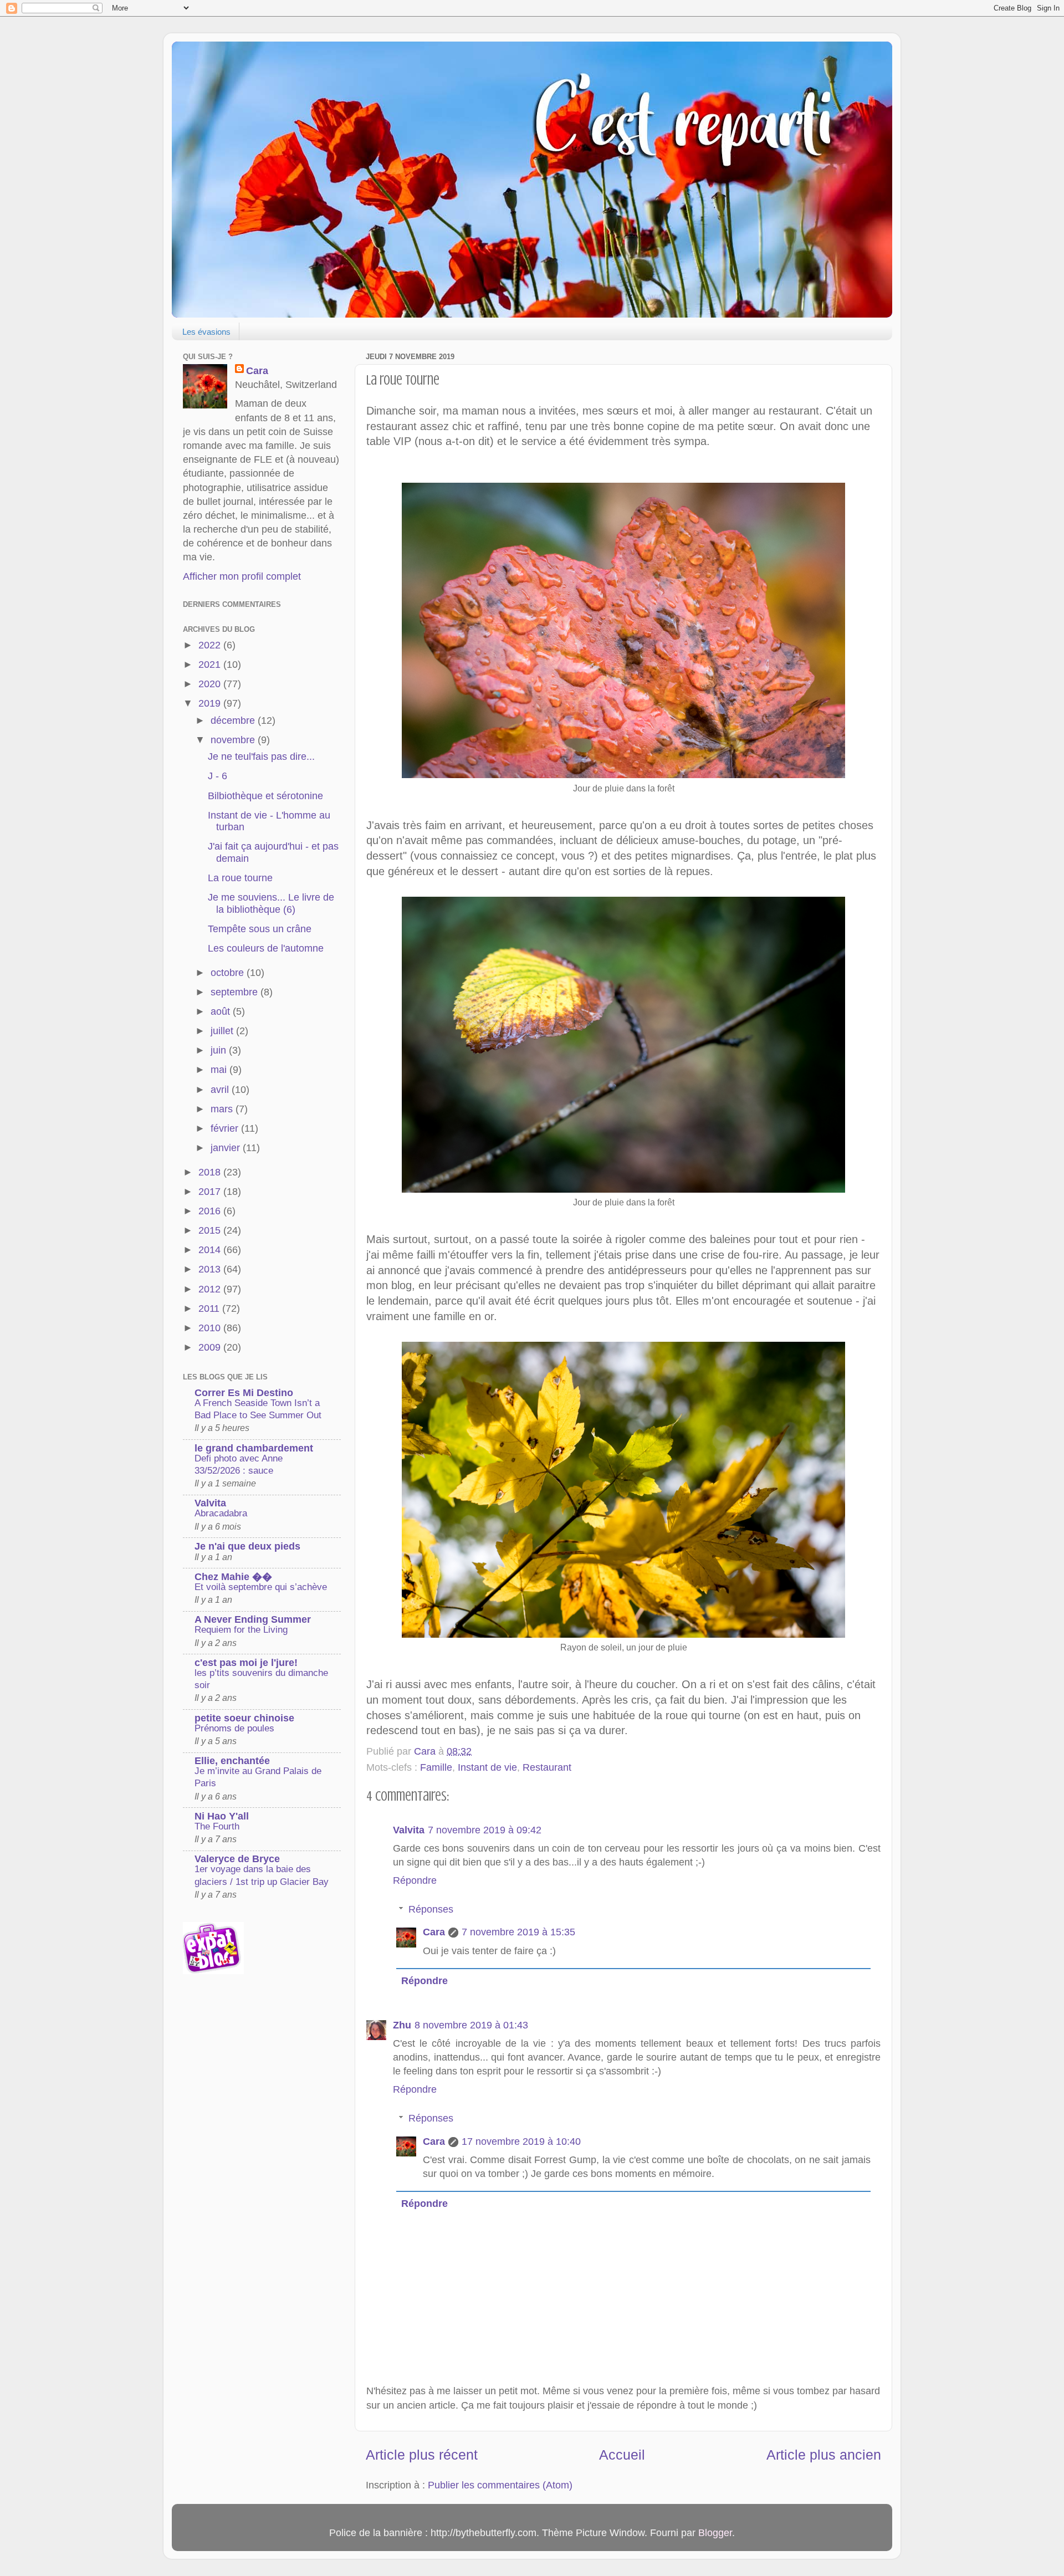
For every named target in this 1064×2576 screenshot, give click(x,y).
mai (220, 1070)
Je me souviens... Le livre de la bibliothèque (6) (271, 903)
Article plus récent (422, 2455)
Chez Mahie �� (233, 1577)
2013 (211, 1269)
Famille (436, 1767)
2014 (211, 1250)
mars (223, 1109)
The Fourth (217, 1826)
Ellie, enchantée (232, 1761)
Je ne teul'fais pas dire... (261, 757)
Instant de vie (487, 1767)
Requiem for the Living (241, 1630)
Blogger (715, 2533)
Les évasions (206, 332)
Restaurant (547, 1767)
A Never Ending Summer (253, 1619)
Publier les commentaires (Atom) (500, 2485)
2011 (210, 1309)
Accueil (622, 2455)
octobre (229, 973)
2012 (211, 1289)
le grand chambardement (254, 1448)
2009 (211, 1347)
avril (221, 1090)
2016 (211, 1211)
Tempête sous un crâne (260, 929)
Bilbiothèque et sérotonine (265, 796)
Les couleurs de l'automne (266, 948)
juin (220, 1050)
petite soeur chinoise (244, 1718)
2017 (211, 1192)
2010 (211, 1328)
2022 (211, 645)
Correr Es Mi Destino (244, 1393)
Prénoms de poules (234, 1728)
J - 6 (218, 776)
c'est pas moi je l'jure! (246, 1663)
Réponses (431, 1909)
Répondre (415, 1880)
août (222, 1011)
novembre (234, 740)
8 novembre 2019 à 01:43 (471, 2025)
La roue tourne (240, 878)
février (226, 1128)
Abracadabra (221, 1513)
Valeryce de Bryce (237, 1859)
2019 (211, 703)
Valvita (409, 1830)
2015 (211, 1230)
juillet (223, 1031)
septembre (236, 992)
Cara (434, 1932)
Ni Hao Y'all (222, 1816)
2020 (211, 684)
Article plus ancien (824, 2455)
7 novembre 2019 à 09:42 (485, 1830)
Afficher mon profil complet (242, 576)
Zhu (402, 2025)
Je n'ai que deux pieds (247, 1546)
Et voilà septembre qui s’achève (261, 1587)
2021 (211, 665)
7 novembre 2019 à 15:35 (518, 1932)
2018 (211, 1172)
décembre (234, 720)
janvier (227, 1148)
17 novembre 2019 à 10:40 (521, 2141)
